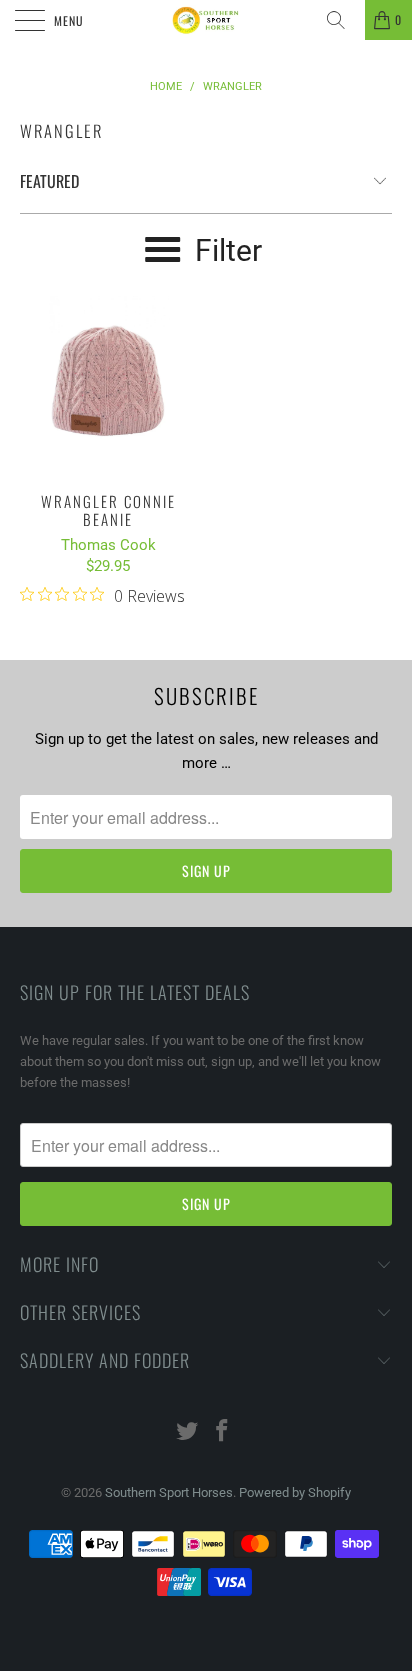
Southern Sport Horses (169, 1492)
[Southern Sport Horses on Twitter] (188, 1432)
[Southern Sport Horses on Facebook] (223, 1432)
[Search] (343, 20)
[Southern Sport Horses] (206, 20)
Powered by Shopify (295, 1492)
